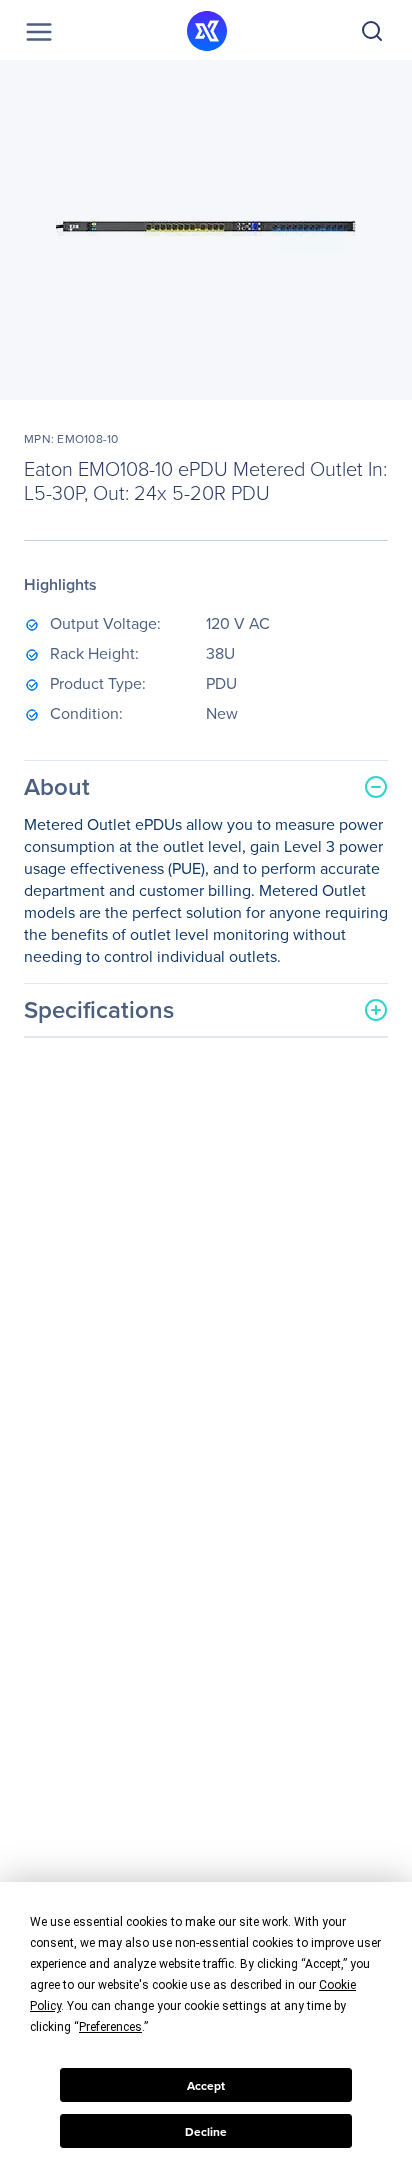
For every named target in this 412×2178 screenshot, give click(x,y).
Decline (206, 2131)
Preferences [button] (110, 2027)
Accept (206, 2085)
